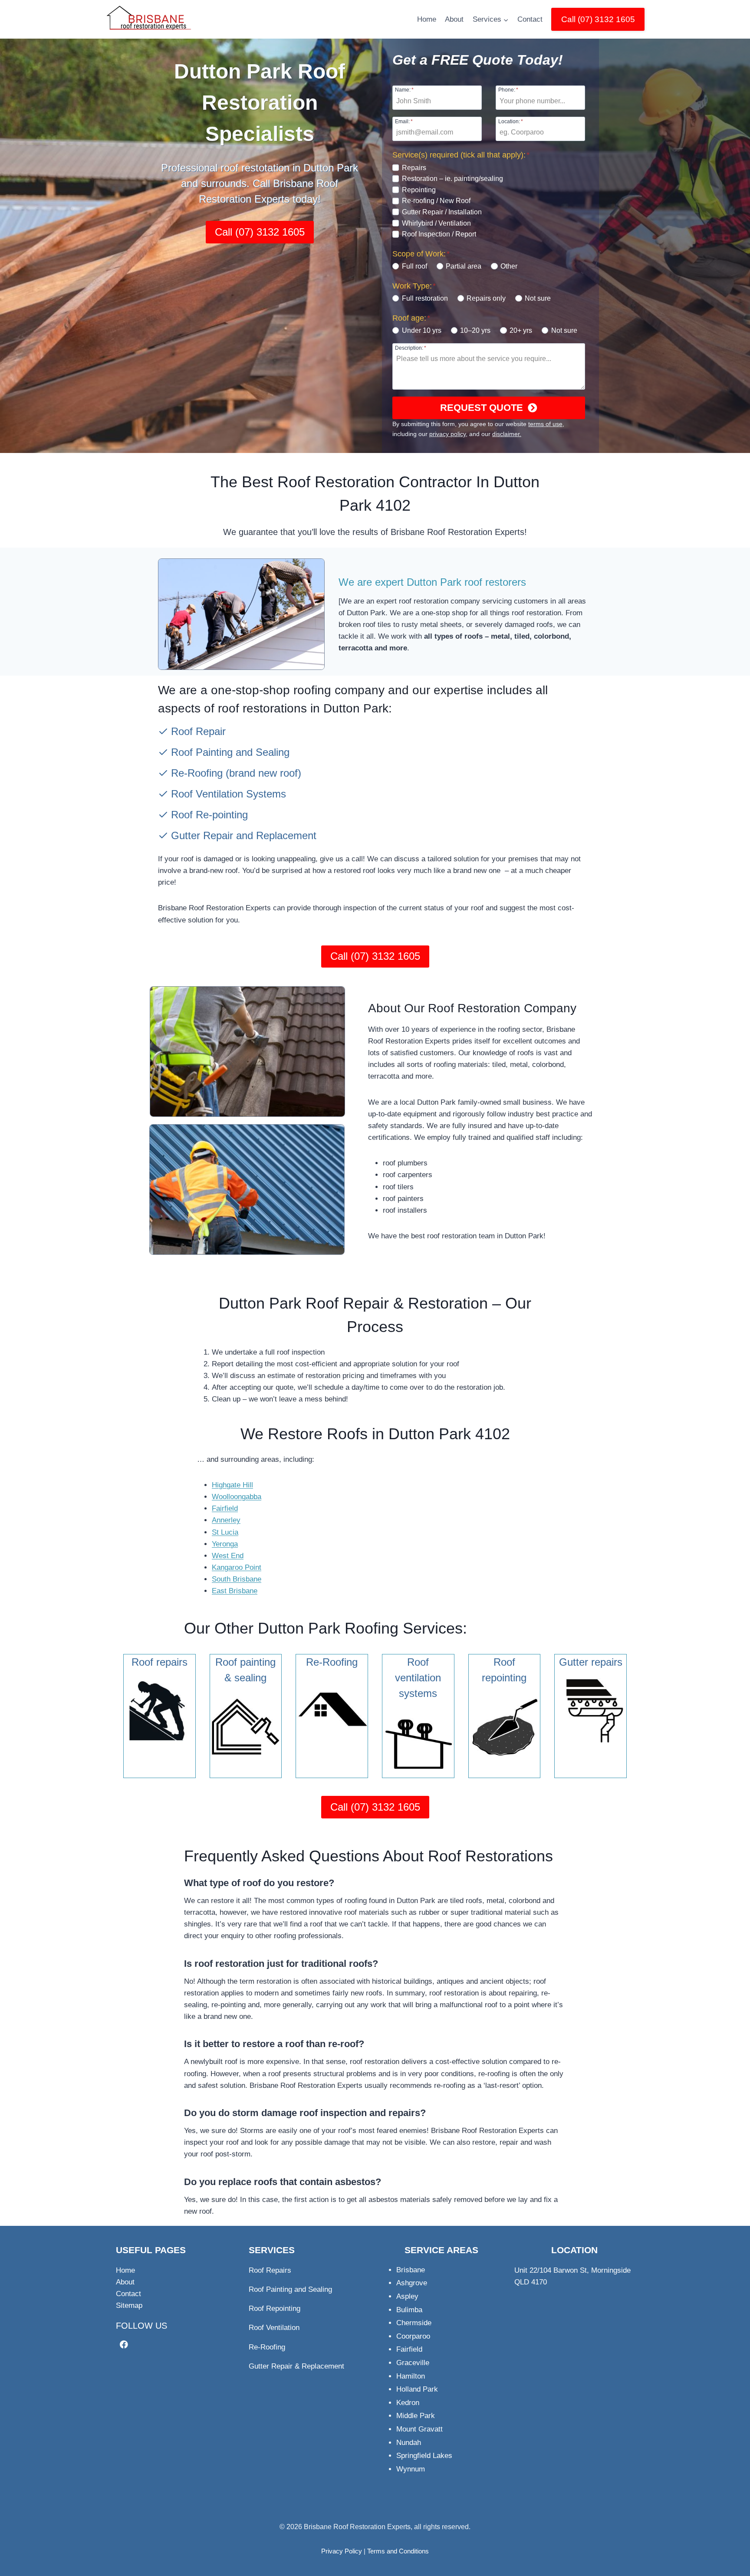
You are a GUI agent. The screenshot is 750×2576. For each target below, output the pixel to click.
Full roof (414, 266)
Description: (411, 348)
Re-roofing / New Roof (436, 201)
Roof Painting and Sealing (230, 752)
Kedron (408, 2403)
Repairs (414, 168)
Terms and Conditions (398, 2551)
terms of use (545, 424)
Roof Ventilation (274, 2328)
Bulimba (409, 2310)
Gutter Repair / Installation (442, 212)
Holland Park (417, 2389)
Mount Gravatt (419, 2429)
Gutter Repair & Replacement (296, 2366)
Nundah (409, 2443)
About (454, 19)
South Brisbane (237, 1579)
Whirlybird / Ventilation (436, 223)
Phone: (508, 90)
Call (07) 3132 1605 (598, 19)
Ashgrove (412, 2283)
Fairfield (225, 1508)
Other (509, 266)
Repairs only (486, 298)
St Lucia (225, 1532)
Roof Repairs (270, 2270)
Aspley (407, 2296)
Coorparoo (413, 2336)
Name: (404, 90)
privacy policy (447, 434)
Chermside (414, 2323)
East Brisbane (235, 1591)
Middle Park (416, 2416)
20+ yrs (521, 330)
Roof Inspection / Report (439, 234)
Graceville (413, 2363)
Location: (511, 121)
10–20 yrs (475, 330)
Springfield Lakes (424, 2456)
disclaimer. (507, 434)
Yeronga (225, 1544)
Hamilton (411, 2376)
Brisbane (411, 2270)
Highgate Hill (232, 1485)
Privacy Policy (342, 2551)
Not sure (538, 298)
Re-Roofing (197, 773)
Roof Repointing (275, 2309)
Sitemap (129, 2305)
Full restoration (425, 298)
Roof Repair (198, 731)
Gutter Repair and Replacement (244, 835)
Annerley (226, 1520)
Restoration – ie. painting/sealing (452, 179)
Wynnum (411, 2469)
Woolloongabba (237, 1497)
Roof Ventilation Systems (229, 794)
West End (228, 1556)
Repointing (419, 190)
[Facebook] (124, 2345)
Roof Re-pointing (209, 815)
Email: (404, 121)
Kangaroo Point (237, 1567)
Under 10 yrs (421, 330)
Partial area (464, 266)
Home (427, 19)
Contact (530, 19)
